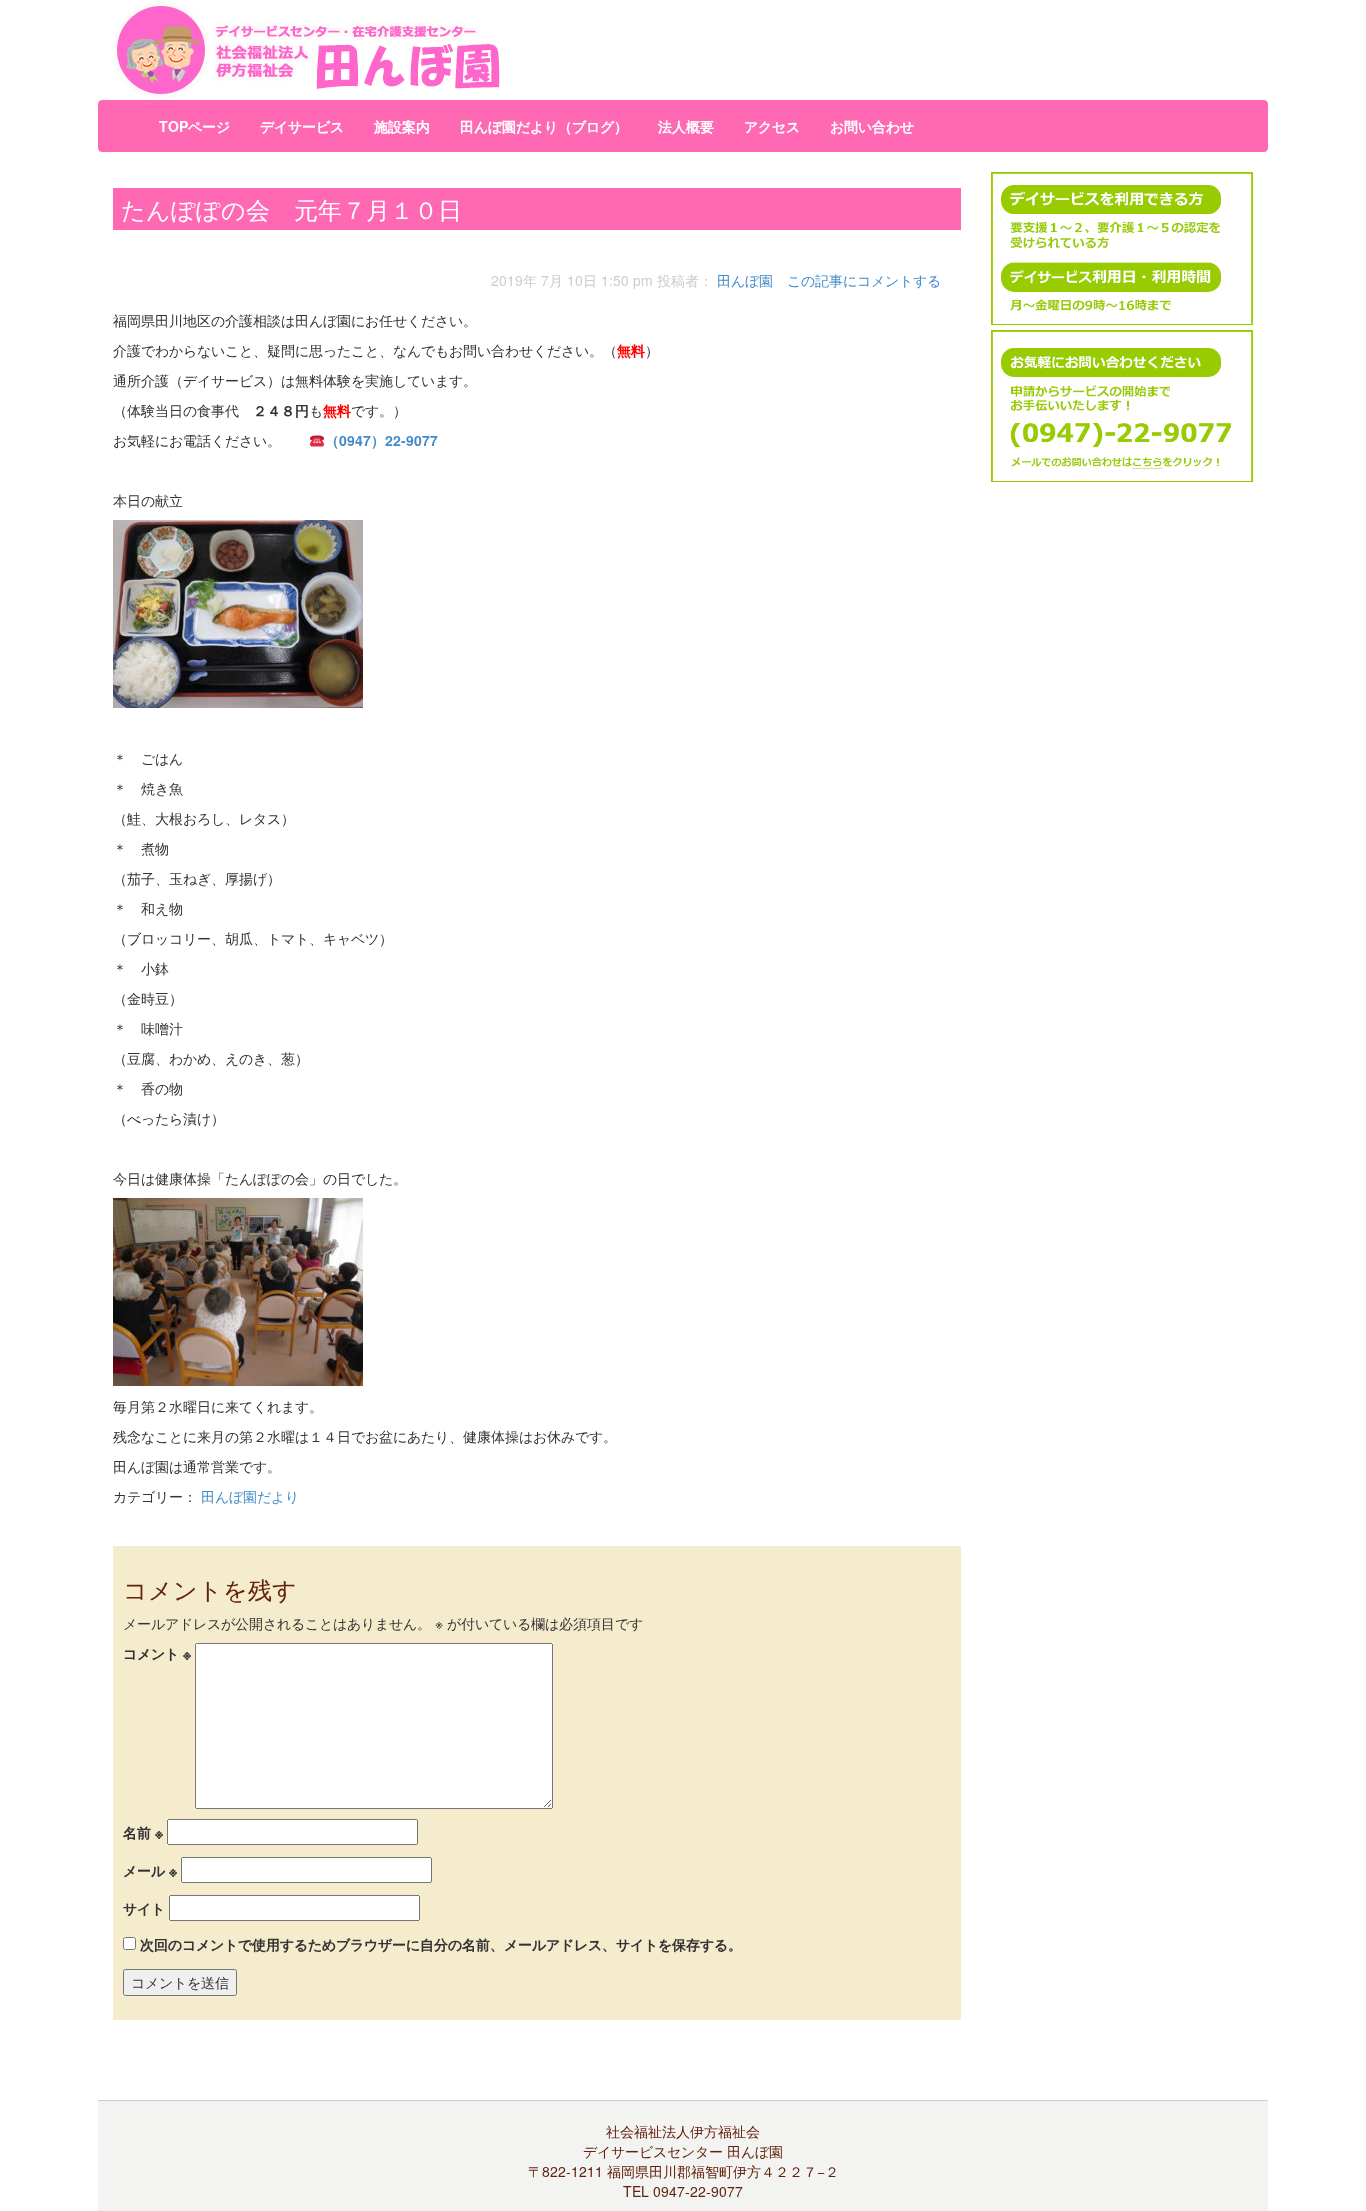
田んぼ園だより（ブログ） (544, 126)
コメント (157, 1653)
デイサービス (302, 126)
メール (150, 1870)
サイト (144, 1908)
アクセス (772, 126)
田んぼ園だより (250, 1496)
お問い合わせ (872, 126)
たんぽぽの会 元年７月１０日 (291, 208)
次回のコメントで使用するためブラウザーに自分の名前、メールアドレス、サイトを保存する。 (441, 1944)
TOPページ (194, 126)
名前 (143, 1832)
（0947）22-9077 (381, 440)
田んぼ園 (745, 280)
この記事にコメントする (864, 280)
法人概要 (686, 126)
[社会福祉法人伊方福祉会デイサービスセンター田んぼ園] (488, 50)
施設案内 (402, 126)
